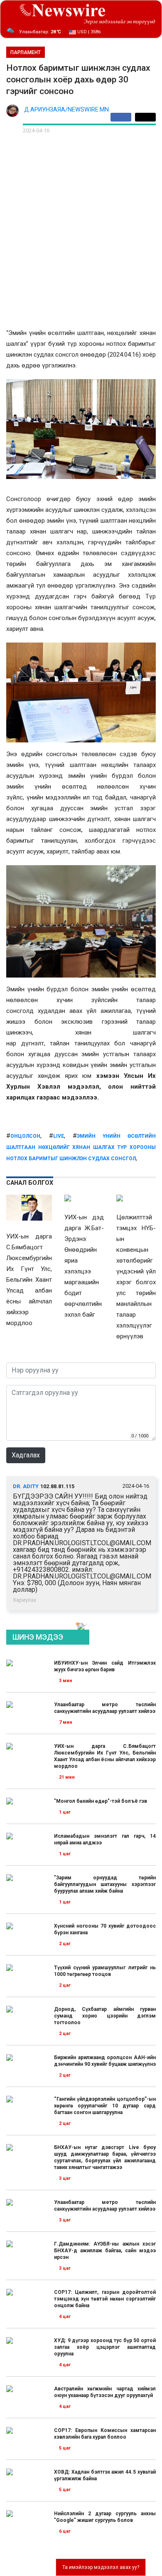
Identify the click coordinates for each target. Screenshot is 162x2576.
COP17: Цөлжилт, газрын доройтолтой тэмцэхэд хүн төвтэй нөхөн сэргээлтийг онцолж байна (105, 2299)
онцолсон (25, 1136)
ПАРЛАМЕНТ (26, 52)
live (59, 1136)
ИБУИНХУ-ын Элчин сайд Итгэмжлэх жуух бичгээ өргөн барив (105, 1666)
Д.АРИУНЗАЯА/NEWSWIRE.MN (66, 110)
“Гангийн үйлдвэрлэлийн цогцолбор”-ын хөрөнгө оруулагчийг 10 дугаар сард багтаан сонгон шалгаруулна (105, 2106)
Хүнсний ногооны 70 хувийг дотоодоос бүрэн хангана (105, 1929)
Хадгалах (26, 1455)
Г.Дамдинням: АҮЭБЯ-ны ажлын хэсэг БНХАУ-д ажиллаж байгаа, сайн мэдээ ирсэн (105, 2251)
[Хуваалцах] (123, 117)
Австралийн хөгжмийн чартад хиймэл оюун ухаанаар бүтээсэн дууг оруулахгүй (105, 2392)
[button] (78, 1623)
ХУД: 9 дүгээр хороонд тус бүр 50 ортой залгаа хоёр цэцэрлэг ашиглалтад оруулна (105, 2347)
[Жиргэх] (145, 117)
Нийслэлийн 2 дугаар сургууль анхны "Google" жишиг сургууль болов (105, 2517)
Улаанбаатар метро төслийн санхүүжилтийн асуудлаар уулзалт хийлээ (105, 1708)
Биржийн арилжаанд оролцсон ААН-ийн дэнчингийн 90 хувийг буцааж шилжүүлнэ (105, 2061)
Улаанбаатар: (40, 32)
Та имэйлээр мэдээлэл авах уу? (101, 2567)
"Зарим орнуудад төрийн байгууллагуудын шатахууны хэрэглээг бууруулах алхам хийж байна (105, 1884)
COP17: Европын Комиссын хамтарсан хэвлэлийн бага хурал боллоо (105, 2434)
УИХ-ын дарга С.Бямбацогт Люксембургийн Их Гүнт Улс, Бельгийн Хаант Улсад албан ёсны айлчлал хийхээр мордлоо (105, 1756)
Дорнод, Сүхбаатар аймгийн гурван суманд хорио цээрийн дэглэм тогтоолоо (105, 2016)
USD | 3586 (88, 32)
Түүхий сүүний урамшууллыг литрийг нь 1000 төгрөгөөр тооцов (105, 1971)
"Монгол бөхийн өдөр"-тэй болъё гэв (101, 1801)
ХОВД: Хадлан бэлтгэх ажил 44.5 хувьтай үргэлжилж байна (105, 2475)
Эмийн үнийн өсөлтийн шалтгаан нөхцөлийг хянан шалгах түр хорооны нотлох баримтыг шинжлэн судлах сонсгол (81, 1147)
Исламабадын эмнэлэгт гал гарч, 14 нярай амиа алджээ (105, 1839)
